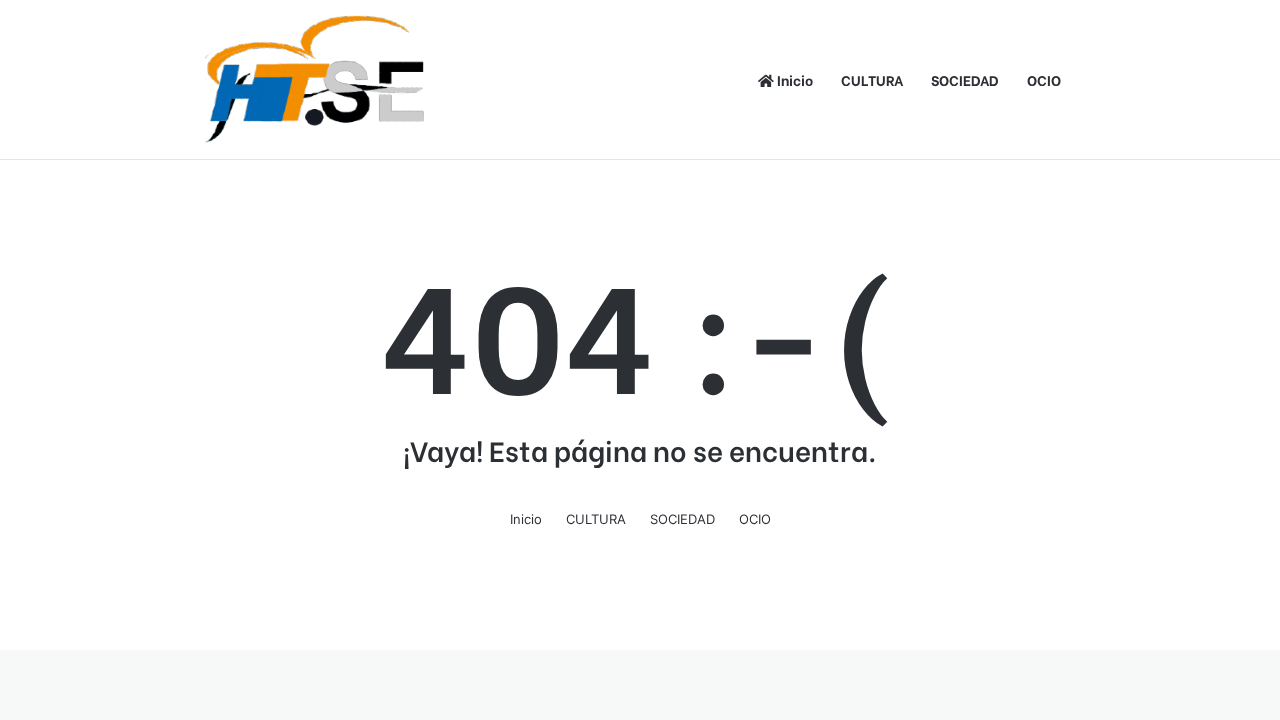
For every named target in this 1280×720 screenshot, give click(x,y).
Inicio (793, 79)
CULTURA (872, 79)
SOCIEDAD (965, 79)
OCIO (1044, 79)
